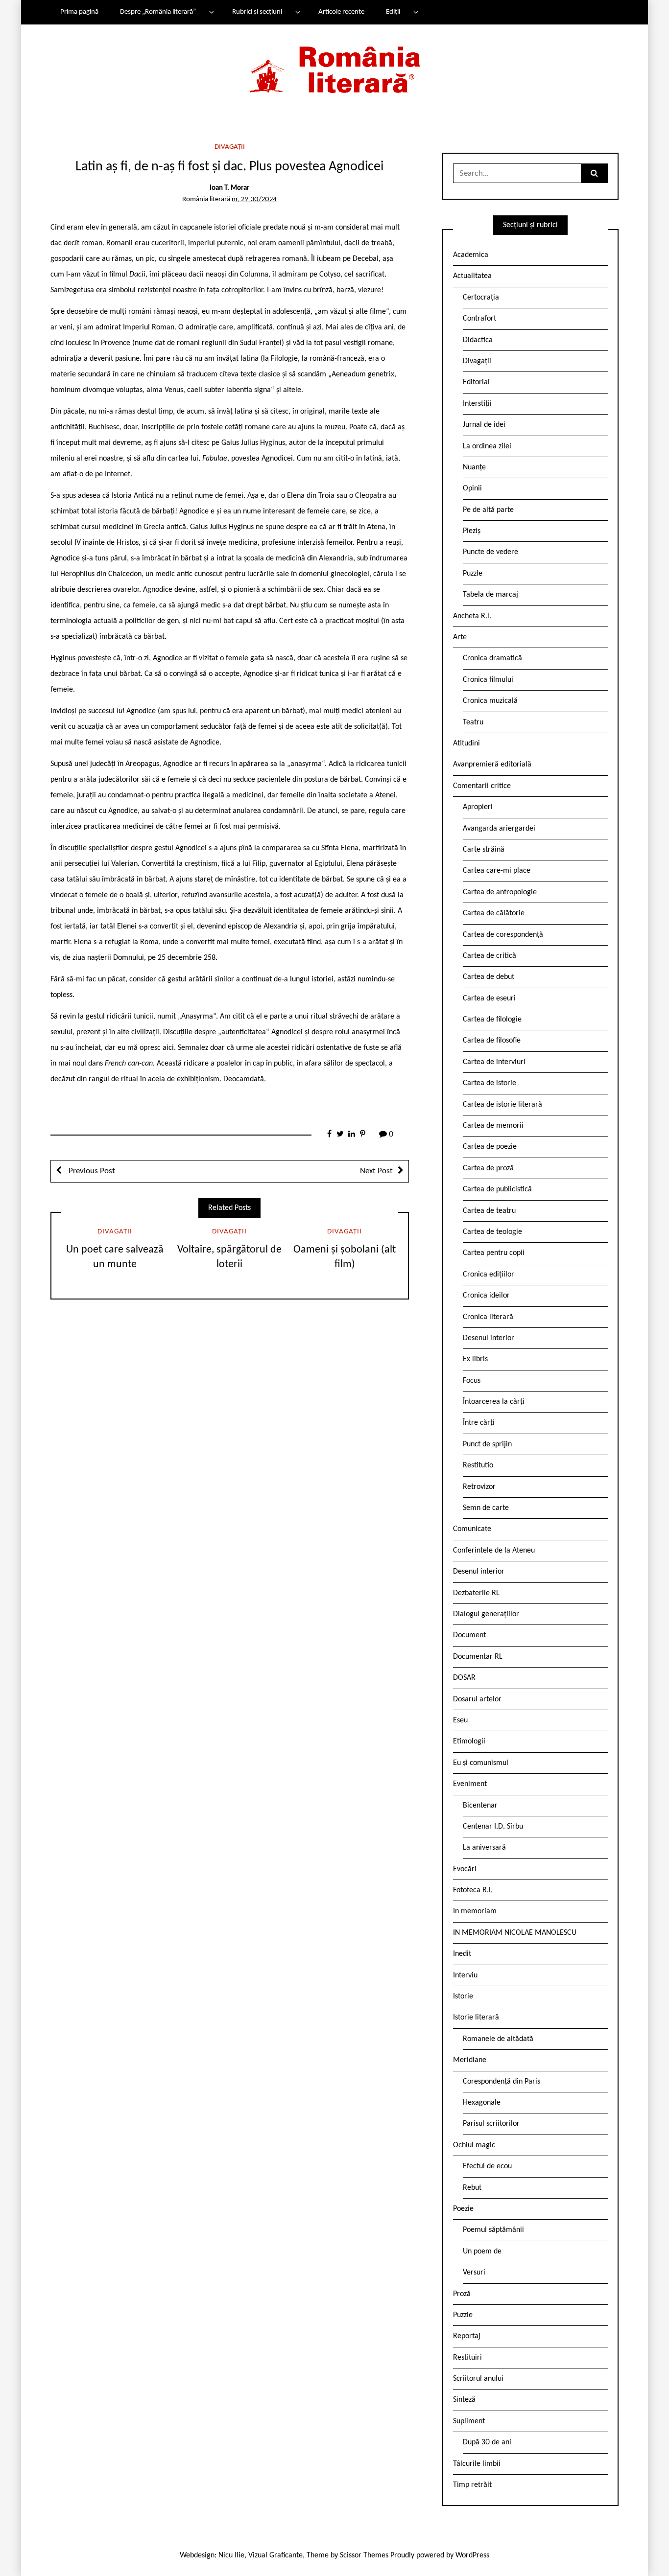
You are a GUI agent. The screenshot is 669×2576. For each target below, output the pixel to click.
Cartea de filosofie (492, 1041)
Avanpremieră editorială (492, 765)
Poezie (463, 2209)
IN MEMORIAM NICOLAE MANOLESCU (515, 1933)
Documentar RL (478, 1657)
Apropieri (478, 807)
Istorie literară (476, 2018)
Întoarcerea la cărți (494, 1402)
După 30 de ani (487, 2442)
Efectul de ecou (487, 2166)
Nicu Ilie (231, 2555)
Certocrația (481, 298)
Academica (471, 255)
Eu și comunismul (481, 1763)
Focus (472, 1381)
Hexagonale (482, 2103)
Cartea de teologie (492, 1232)
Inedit (462, 1954)
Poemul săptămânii (493, 2230)
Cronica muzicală (490, 701)
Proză (462, 2294)
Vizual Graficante (275, 2555)
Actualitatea (472, 276)
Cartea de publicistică (497, 1189)
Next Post (376, 1171)
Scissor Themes (364, 2555)
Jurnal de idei (484, 425)
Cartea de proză (488, 1168)
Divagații (230, 147)
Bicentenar (480, 1806)
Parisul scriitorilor (491, 2124)
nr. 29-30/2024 (254, 199)
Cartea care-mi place (497, 871)
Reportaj (467, 2336)
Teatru (473, 722)
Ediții (393, 12)
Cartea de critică (490, 956)
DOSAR (464, 1678)
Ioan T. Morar (229, 188)
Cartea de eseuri (489, 998)
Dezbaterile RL (476, 1593)
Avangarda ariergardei (499, 829)
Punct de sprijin (487, 1444)
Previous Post (91, 1171)
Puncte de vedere (490, 552)
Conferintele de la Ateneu (494, 1551)
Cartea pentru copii (494, 1253)
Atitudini (466, 743)
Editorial (476, 382)
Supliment (469, 2421)
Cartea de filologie (492, 1020)
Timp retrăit (472, 2485)
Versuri (474, 2273)
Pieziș (472, 531)
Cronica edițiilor (489, 1275)
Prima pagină (79, 12)
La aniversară (484, 1848)
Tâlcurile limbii (477, 2464)
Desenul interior (489, 1338)
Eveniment (470, 1784)
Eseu (460, 1720)
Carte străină (484, 850)
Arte (460, 637)
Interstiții (477, 404)
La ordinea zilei (487, 446)
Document (469, 1635)
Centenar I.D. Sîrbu (493, 1827)
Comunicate (472, 1529)
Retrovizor (479, 1487)
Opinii (472, 488)
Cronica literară (488, 1317)
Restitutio (478, 1465)
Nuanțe (474, 467)
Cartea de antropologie (500, 892)
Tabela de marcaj (490, 595)
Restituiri (467, 2358)
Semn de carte (486, 1508)
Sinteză (464, 2400)
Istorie (463, 1996)
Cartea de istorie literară (502, 1105)
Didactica (478, 340)
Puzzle (473, 574)
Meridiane (470, 2060)
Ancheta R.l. (472, 616)
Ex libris (475, 1359)
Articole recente (341, 12)
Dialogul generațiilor (486, 1614)
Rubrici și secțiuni (257, 12)
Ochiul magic (474, 2145)
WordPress (472, 2555)
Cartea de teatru (489, 1211)
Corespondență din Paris (502, 2082)
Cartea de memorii (493, 1126)
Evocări (465, 1869)
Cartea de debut (489, 977)
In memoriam (475, 1911)
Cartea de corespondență (503, 935)
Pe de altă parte (488, 510)
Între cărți (479, 1423)
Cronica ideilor (486, 1296)
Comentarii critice (482, 786)
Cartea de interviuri (494, 1062)
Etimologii (469, 1741)
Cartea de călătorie (494, 913)
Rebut (472, 2188)
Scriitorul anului (478, 2379)
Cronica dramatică (492, 658)
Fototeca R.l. (473, 1890)
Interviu (465, 1975)
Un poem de (482, 2251)
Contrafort (479, 319)
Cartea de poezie (490, 1147)
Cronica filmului (488, 680)
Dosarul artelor (477, 1699)
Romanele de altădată (498, 2039)
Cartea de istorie (490, 1083)
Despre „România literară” (158, 12)
